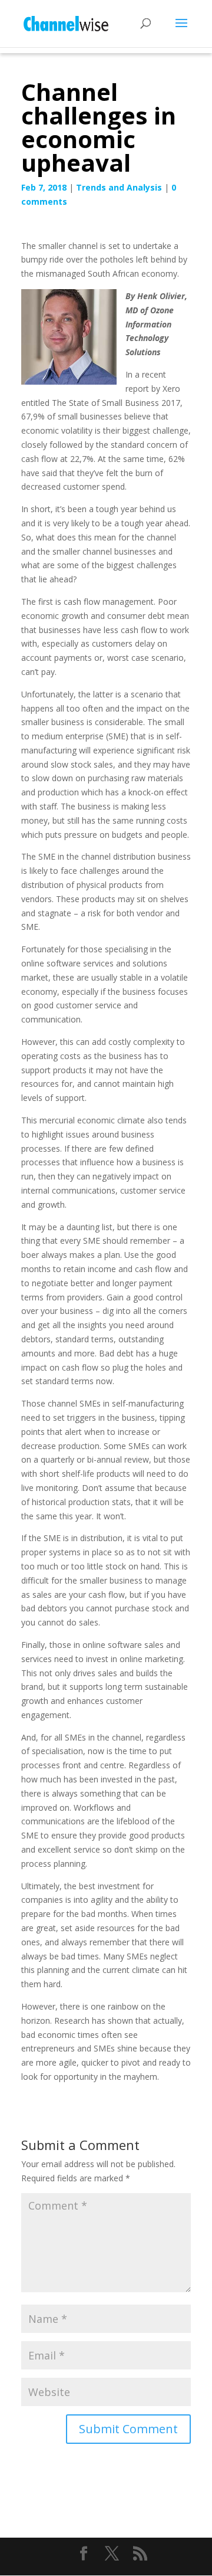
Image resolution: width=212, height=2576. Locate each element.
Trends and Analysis (119, 187)
